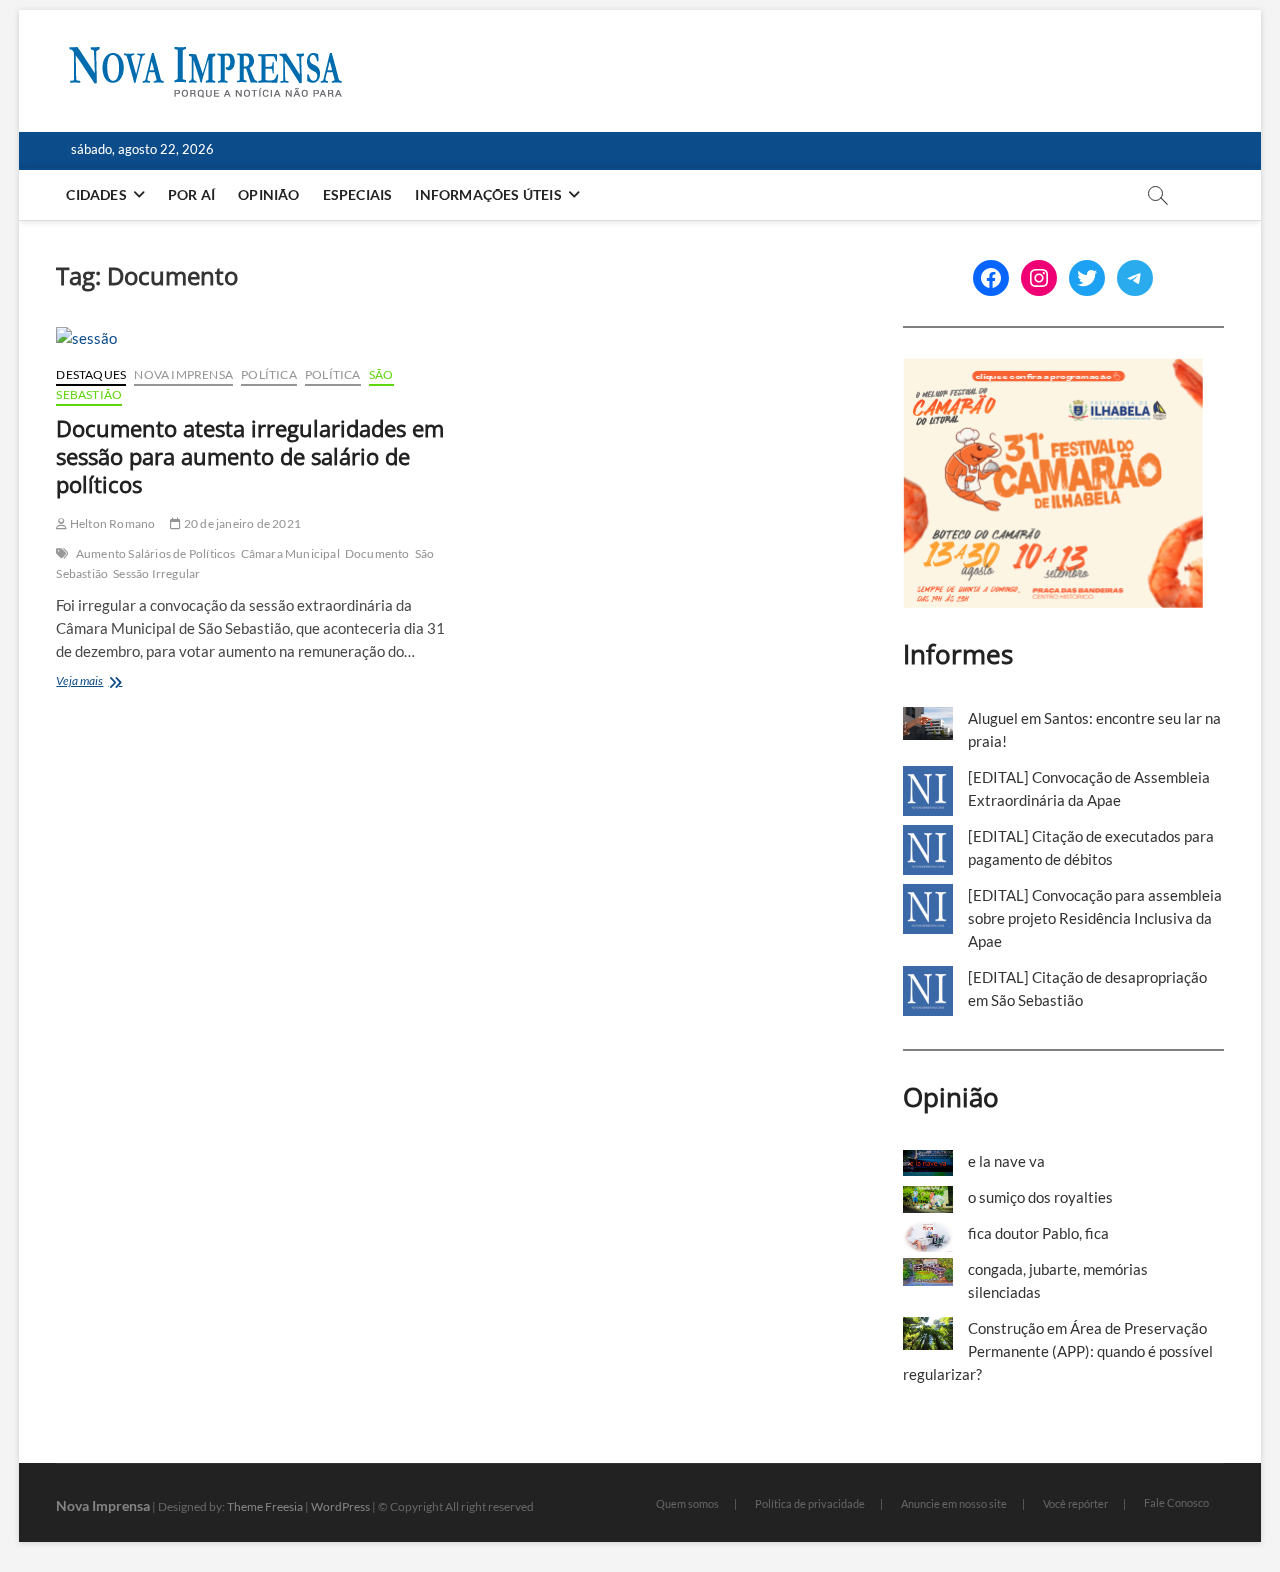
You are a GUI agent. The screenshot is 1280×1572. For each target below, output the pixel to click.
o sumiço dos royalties (1040, 1197)
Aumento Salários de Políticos (156, 553)
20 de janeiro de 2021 (241, 523)
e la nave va (1006, 1161)
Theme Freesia (265, 1506)
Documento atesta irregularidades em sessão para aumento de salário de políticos (250, 456)
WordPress (340, 1506)
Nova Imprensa (183, 374)
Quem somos (687, 1503)
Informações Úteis (488, 194)
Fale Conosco (1176, 1502)
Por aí (191, 194)
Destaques (91, 374)
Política (269, 374)
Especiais (358, 194)
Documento (377, 553)
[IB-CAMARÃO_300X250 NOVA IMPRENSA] (1053, 369)
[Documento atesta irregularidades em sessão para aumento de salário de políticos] (252, 338)
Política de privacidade (810, 1503)
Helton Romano (111, 523)
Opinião (268, 194)
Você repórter (1075, 1503)
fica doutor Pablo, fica (1038, 1233)
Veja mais (116, 682)
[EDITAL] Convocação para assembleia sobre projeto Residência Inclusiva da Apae (1095, 918)
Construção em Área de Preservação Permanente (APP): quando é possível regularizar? (1058, 1351)
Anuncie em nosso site (954, 1503)
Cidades (96, 194)
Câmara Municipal (290, 553)
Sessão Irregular (156, 573)
